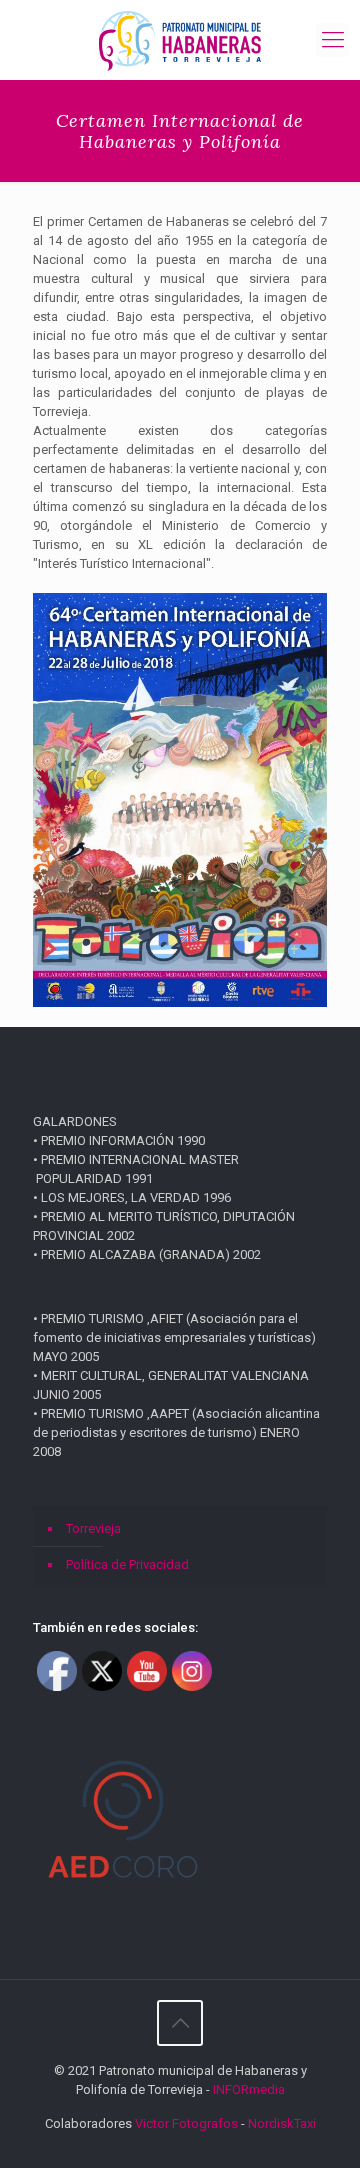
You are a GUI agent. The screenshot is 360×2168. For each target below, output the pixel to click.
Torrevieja (93, 1528)
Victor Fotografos (186, 2123)
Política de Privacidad (127, 1564)
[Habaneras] (180, 40)
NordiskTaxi (282, 2123)
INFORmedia (249, 2089)
